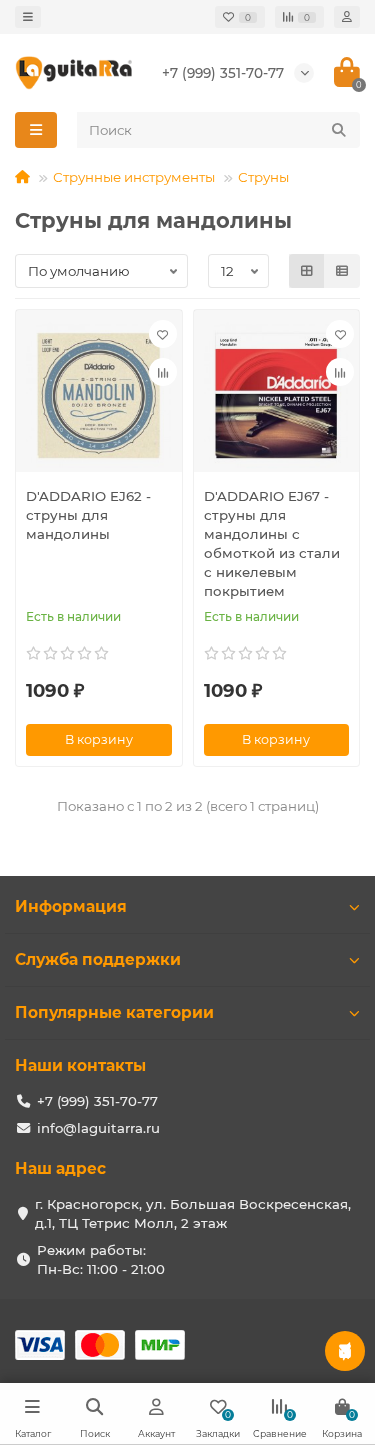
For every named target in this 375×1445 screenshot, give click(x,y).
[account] (347, 17)
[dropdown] (28, 17)
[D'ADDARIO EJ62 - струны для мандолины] (99, 396)
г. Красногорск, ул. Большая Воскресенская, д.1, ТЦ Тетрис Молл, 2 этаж (193, 1213)
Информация (71, 906)
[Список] (342, 271)
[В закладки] (163, 334)
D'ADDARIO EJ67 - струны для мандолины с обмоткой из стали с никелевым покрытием (272, 543)
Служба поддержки (98, 959)
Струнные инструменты (134, 177)
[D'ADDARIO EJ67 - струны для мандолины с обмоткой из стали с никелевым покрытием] (277, 396)
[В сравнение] (163, 372)
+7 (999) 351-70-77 (223, 73)
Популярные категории (114, 1012)
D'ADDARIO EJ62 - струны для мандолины (88, 515)
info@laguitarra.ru (98, 1128)
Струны (263, 177)
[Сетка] (307, 271)
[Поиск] (339, 130)
